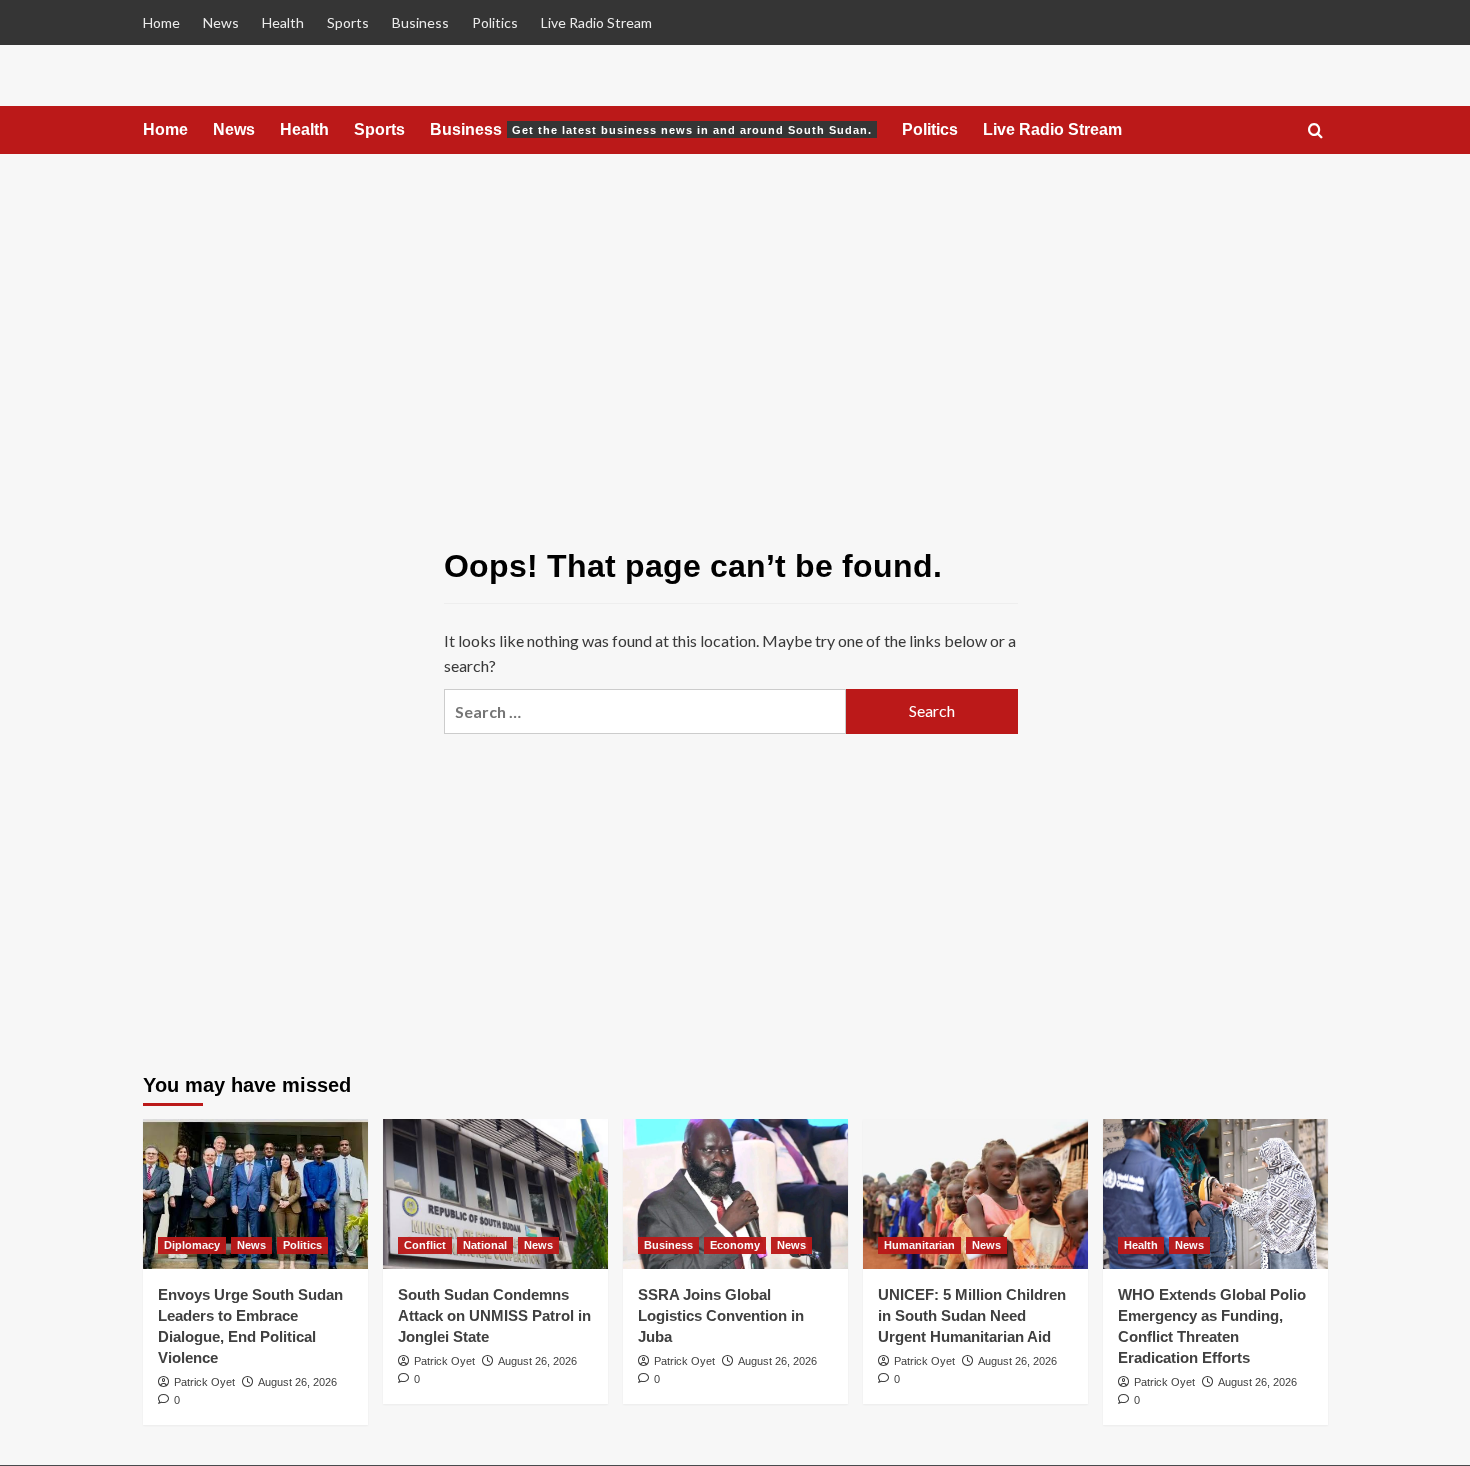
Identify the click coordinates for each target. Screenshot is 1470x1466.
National (485, 1245)
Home (161, 22)
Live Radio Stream (596, 22)
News (221, 22)
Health (283, 22)
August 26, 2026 (297, 1382)
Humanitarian (919, 1245)
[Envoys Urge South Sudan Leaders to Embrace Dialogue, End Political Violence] (255, 1194)
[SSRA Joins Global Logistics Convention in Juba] (735, 1194)
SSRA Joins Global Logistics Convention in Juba (721, 1315)
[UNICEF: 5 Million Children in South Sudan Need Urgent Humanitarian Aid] (975, 1194)
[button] (1315, 131)
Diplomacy (192, 1245)
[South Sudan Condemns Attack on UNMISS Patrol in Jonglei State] (495, 1194)
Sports (348, 22)
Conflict (425, 1245)
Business (420, 22)
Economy (735, 1245)
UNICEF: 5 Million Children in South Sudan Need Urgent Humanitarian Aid (972, 1315)
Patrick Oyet (204, 1382)
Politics (495, 22)
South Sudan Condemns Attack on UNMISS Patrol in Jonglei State (494, 1315)
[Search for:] (645, 711)
